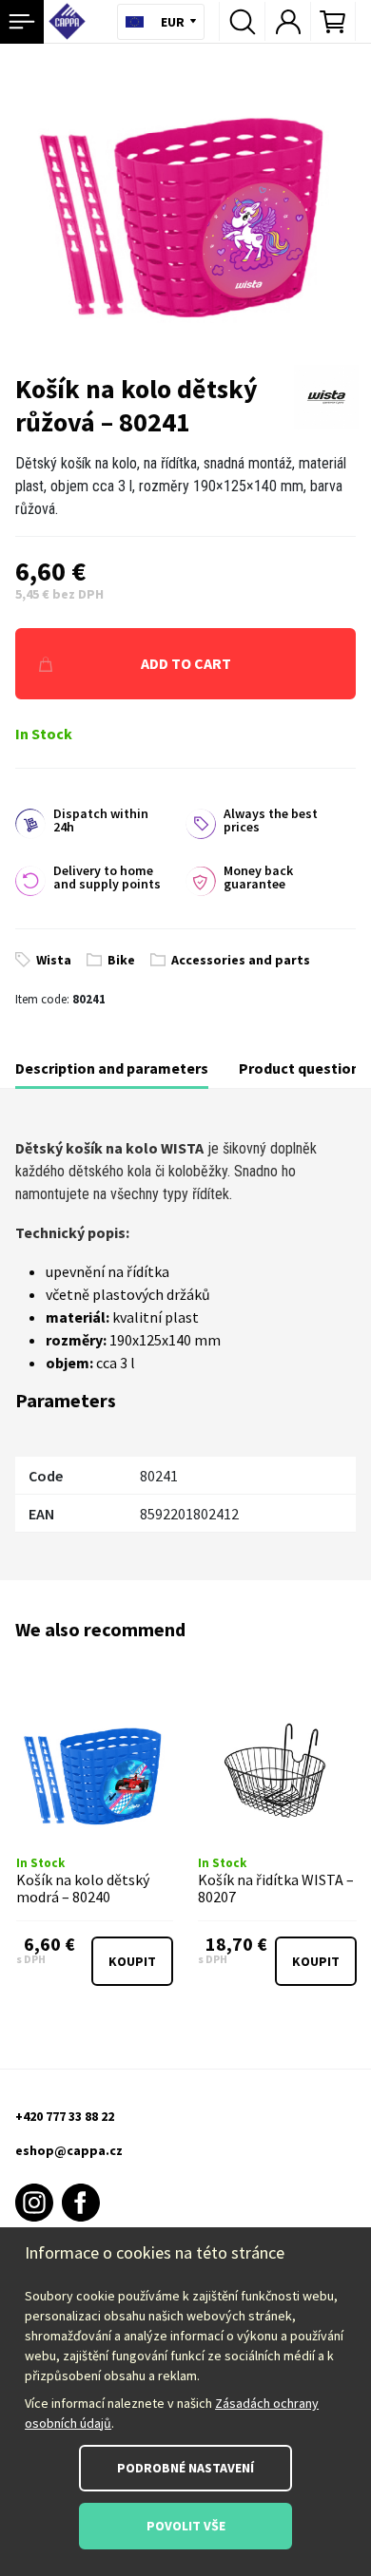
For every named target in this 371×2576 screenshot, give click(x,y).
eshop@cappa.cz (69, 2150)
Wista (54, 960)
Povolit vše (186, 2526)
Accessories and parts (241, 960)
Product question (299, 1068)
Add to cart (186, 663)
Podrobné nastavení (185, 2468)
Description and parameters (112, 1068)
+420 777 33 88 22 (65, 2116)
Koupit (132, 1961)
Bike (121, 960)
